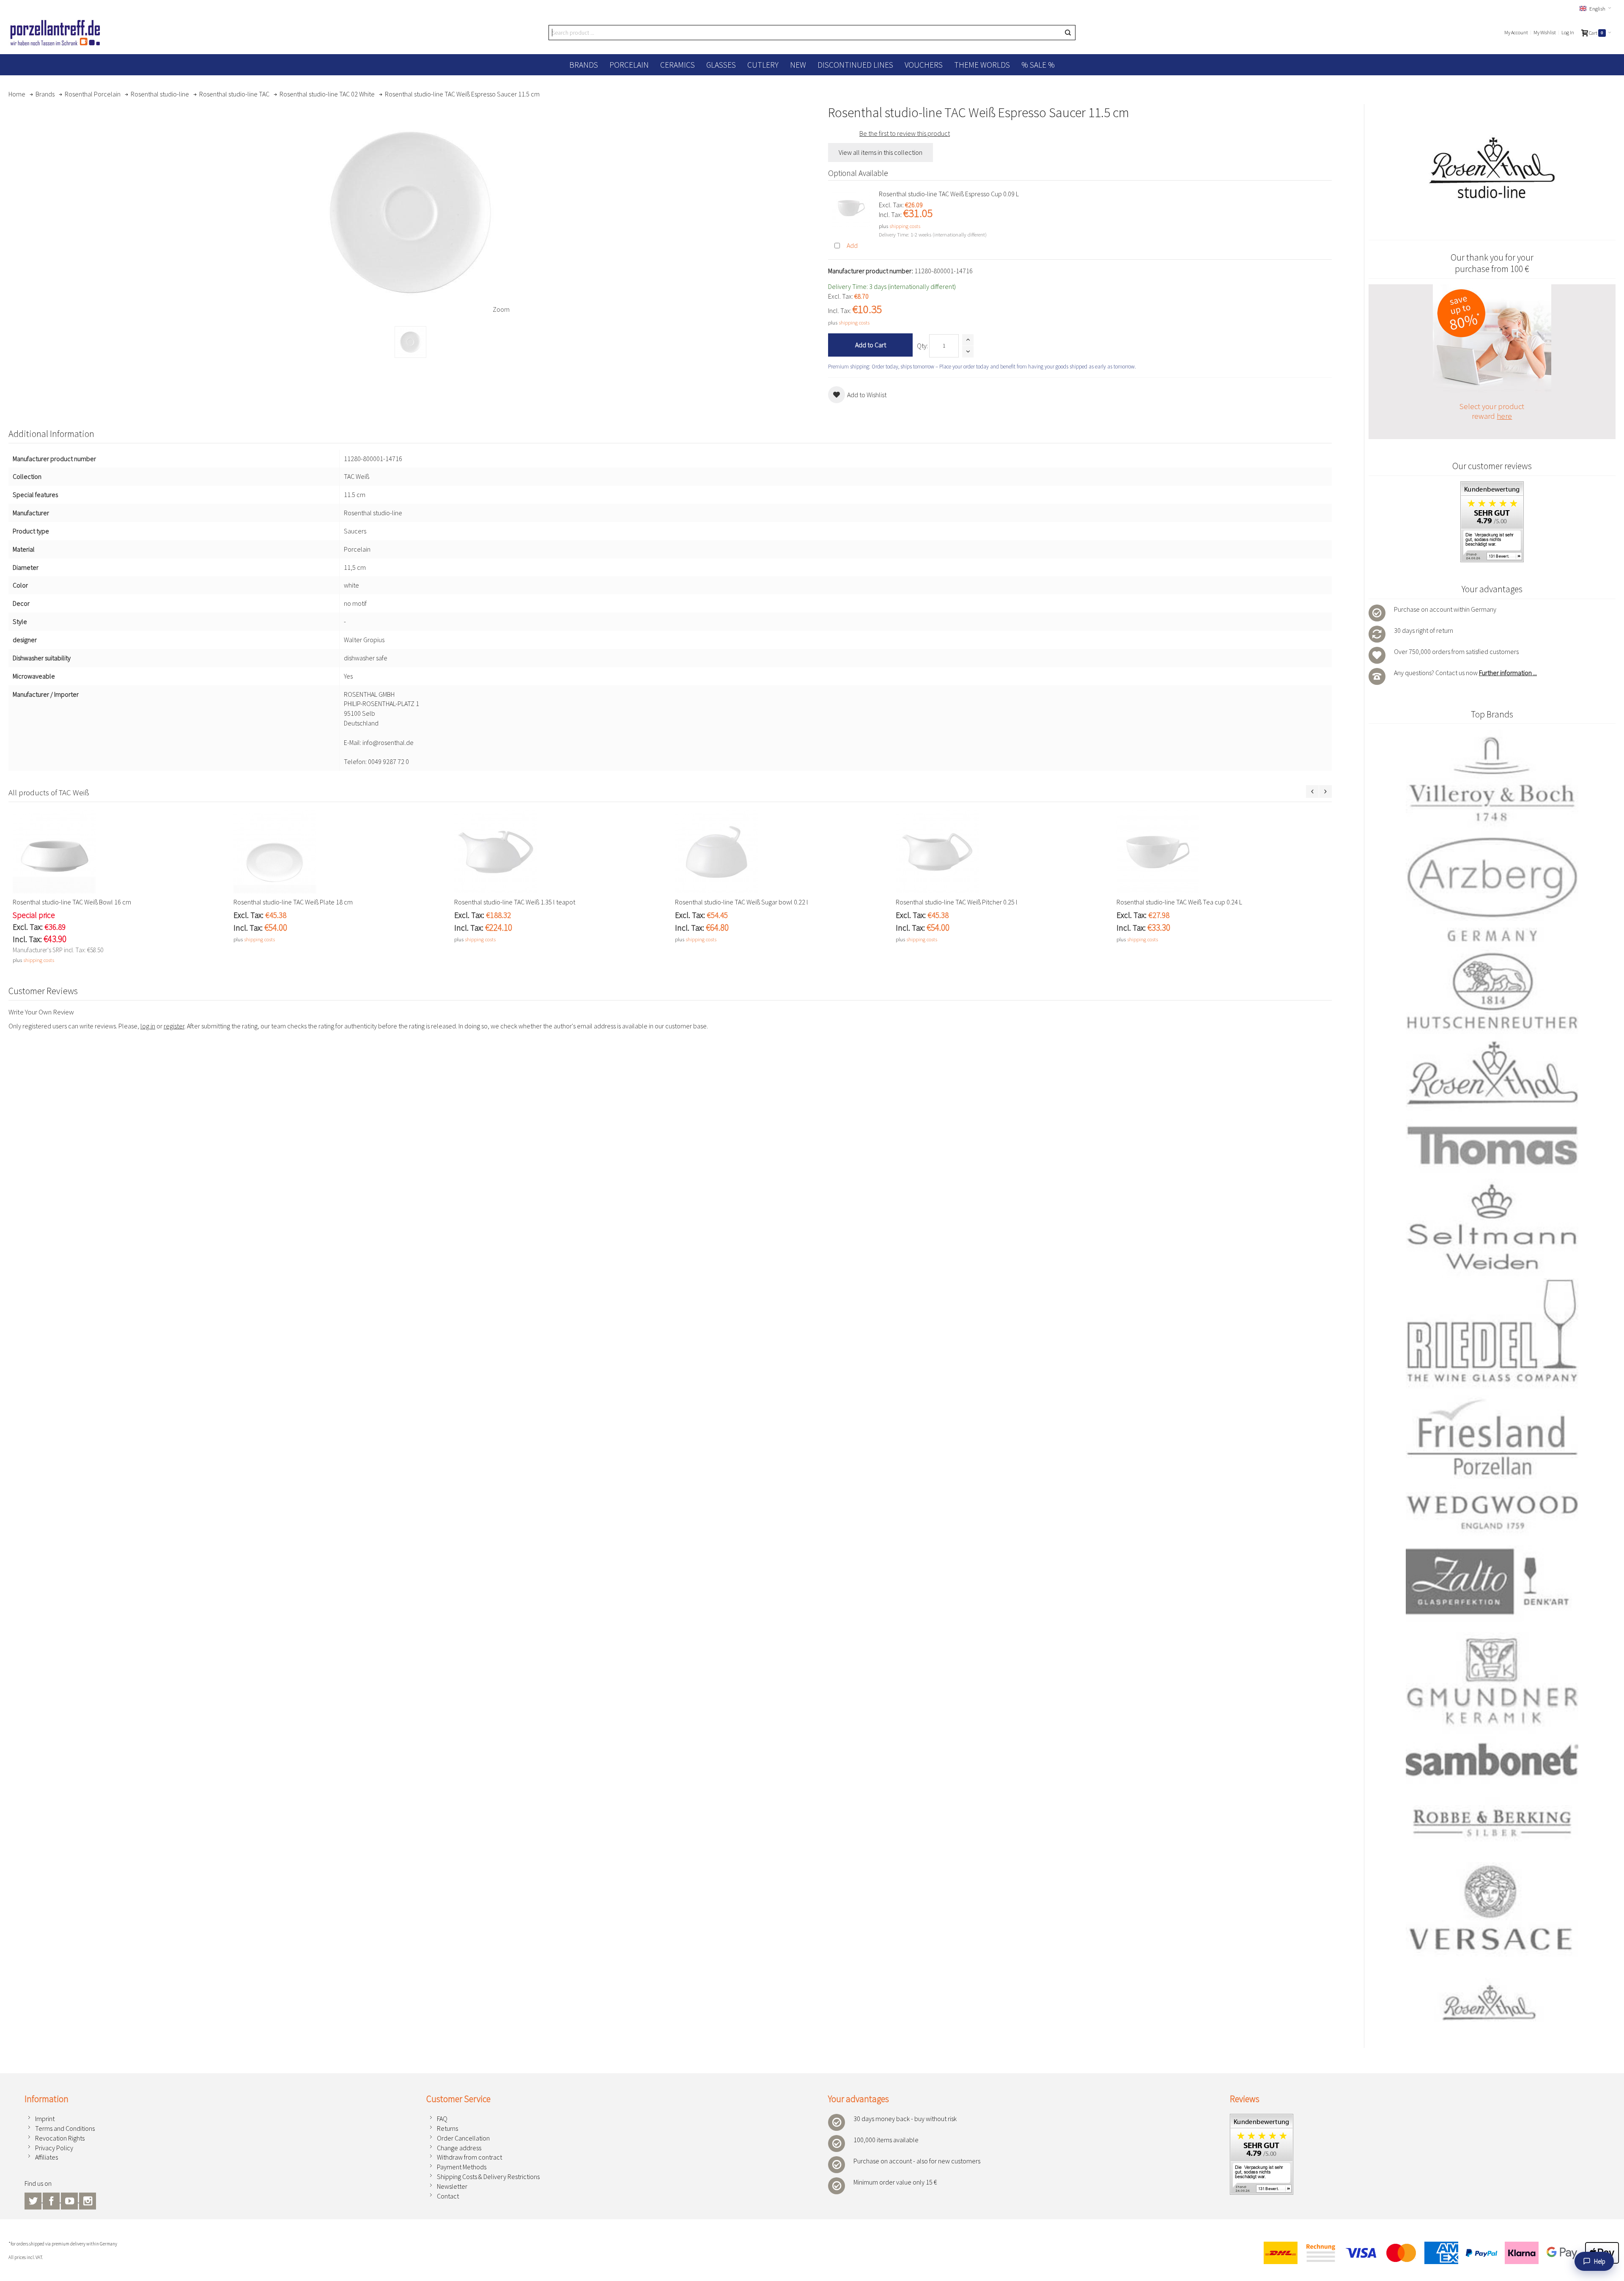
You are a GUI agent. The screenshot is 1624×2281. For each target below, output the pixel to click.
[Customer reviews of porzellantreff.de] (1492, 486)
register (174, 1026)
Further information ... (1508, 673)
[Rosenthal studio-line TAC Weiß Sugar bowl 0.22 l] (781, 852)
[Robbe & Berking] (1492, 1823)
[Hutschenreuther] (1492, 990)
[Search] (1068, 33)
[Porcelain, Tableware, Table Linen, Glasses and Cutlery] (55, 33)
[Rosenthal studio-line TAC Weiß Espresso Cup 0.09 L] (851, 208)
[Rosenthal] (1492, 1073)
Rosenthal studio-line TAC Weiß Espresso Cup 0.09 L (949, 194)
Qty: (922, 346)
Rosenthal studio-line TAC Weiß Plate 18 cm (293, 902)
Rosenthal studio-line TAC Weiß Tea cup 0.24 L (1179, 902)
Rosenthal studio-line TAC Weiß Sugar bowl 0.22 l (742, 902)
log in (148, 1026)
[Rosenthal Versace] (1492, 1943)
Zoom (501, 309)
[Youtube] (70, 2200)
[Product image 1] (410, 342)
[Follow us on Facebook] (52, 2200)
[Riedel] (1492, 1334)
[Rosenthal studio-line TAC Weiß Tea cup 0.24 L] (1223, 852)
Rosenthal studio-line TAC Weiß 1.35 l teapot (515, 902)
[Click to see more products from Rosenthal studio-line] (1492, 168)
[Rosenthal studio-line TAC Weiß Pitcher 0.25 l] (1002, 852)
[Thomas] (1492, 1145)
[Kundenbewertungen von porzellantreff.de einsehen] (1262, 2119)
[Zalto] (1492, 1582)
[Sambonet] (1492, 1760)
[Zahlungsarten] (1438, 2253)
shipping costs (905, 226)
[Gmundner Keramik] (1492, 1680)
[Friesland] (1492, 1437)
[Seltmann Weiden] (1492, 1228)
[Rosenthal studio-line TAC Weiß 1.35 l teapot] (560, 852)
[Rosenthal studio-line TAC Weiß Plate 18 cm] (340, 852)
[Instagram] (88, 2200)
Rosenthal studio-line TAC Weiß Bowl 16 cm (72, 902)
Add (852, 245)
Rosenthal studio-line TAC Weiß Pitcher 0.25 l (957, 902)
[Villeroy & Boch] (1492, 780)
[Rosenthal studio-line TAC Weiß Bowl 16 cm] (119, 852)
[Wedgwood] (1492, 1512)
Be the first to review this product (905, 133)
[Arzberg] (1492, 889)
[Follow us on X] (34, 2200)
